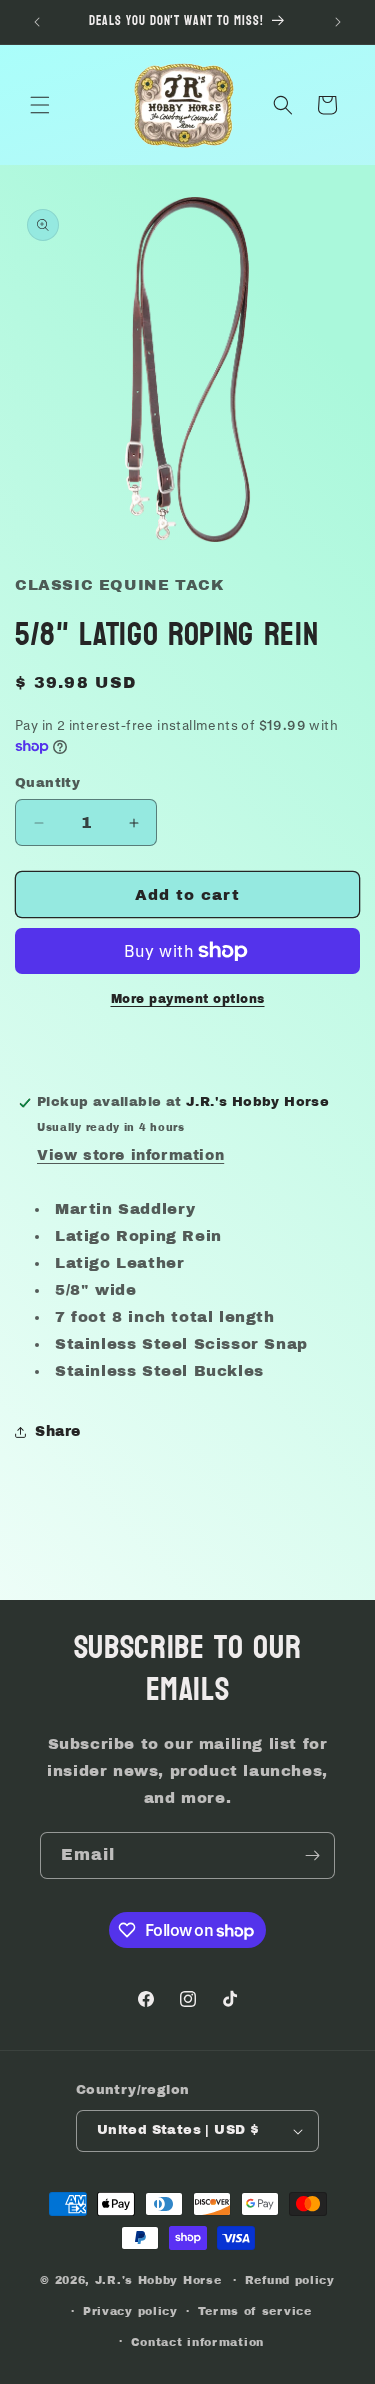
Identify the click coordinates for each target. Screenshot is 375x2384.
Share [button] (58, 1431)
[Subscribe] (312, 1855)
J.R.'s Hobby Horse (158, 2280)
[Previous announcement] (37, 22)
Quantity (47, 783)
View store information (130, 1155)
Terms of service (255, 2311)
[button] (40, 105)
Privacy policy (130, 2311)
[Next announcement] (338, 22)
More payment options (188, 999)
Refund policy (290, 2280)
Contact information (197, 2342)
